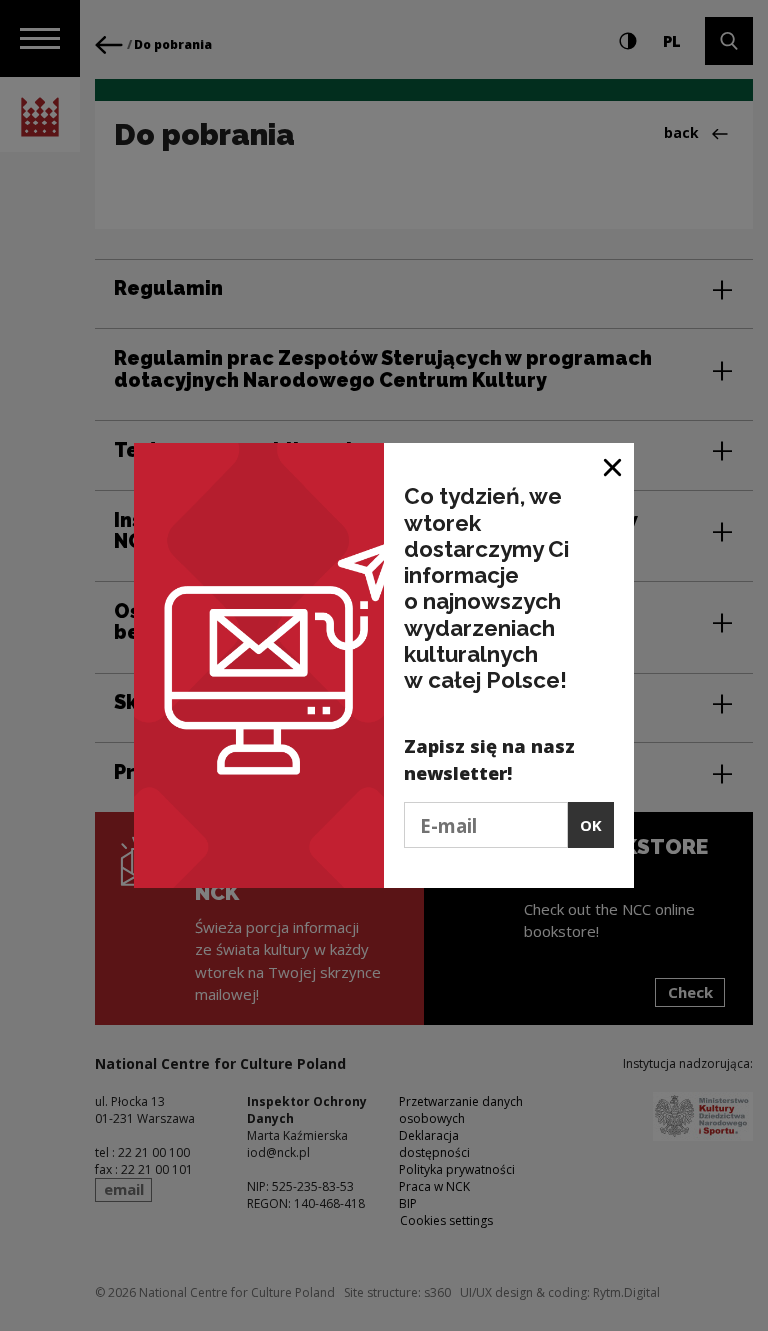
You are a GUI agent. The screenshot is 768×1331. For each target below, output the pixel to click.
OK (591, 825)
